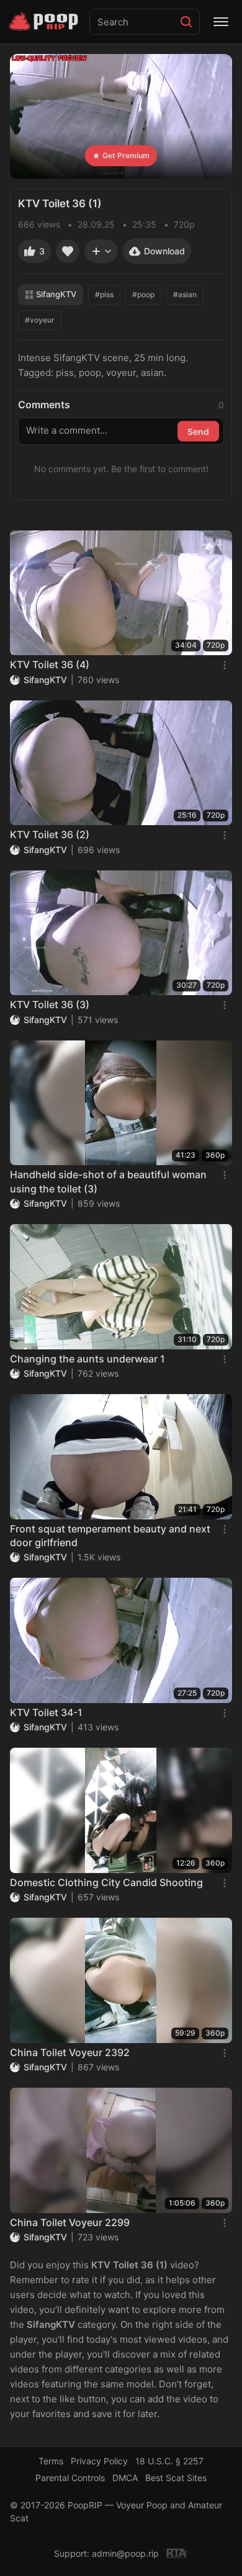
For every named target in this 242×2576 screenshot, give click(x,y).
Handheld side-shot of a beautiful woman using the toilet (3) (108, 1181)
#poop (143, 294)
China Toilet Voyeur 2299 (70, 2222)
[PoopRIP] (45, 22)
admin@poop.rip (125, 2553)
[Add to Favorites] (68, 251)
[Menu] (221, 22)
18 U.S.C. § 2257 (169, 2461)
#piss (104, 294)
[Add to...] (101, 251)
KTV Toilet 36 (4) (50, 664)
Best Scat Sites (176, 2478)
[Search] (186, 22)
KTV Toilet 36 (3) (50, 1004)
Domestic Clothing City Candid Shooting (106, 1882)
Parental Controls (70, 2478)
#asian (185, 294)
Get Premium (126, 155)
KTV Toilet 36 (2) (50, 834)
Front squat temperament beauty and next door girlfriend (110, 1536)
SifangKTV (56, 294)
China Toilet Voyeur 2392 (70, 2052)
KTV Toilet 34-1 (46, 1712)
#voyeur (40, 320)
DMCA (125, 2478)
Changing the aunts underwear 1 (87, 1359)
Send (198, 431)
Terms (51, 2461)
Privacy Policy (99, 2461)
